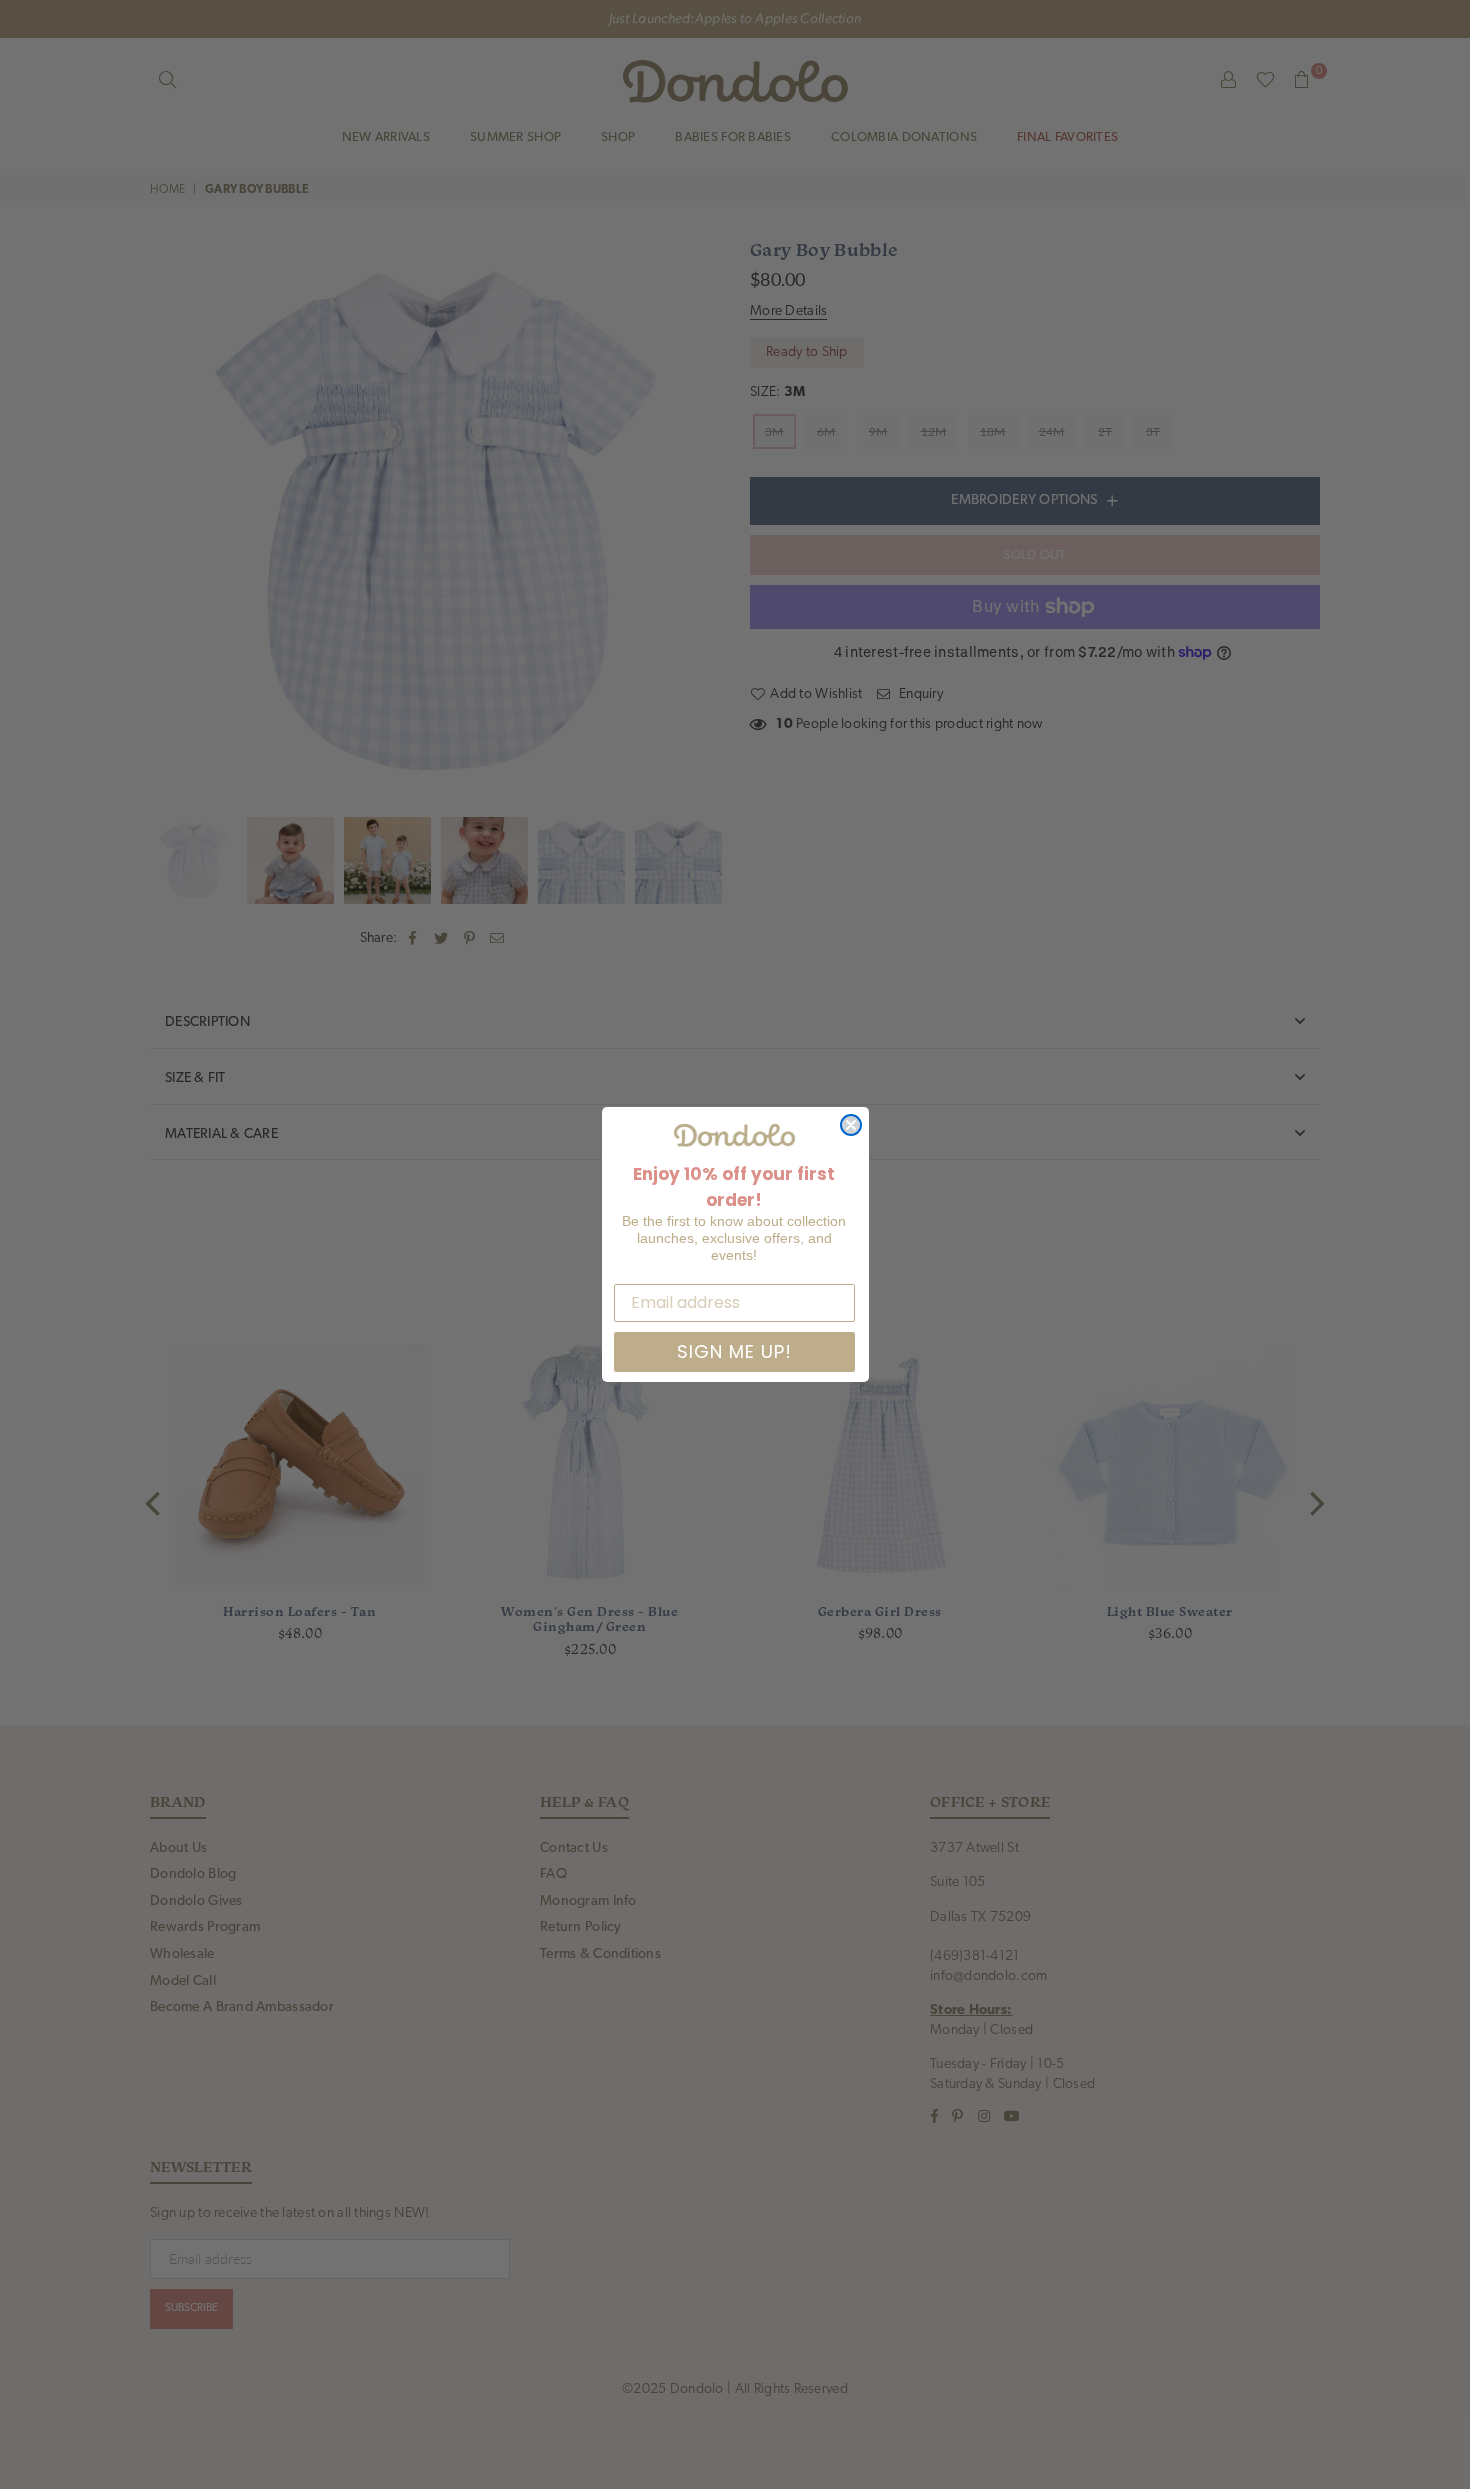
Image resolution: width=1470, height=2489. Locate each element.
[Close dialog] (851, 1125)
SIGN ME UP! (734, 1351)
